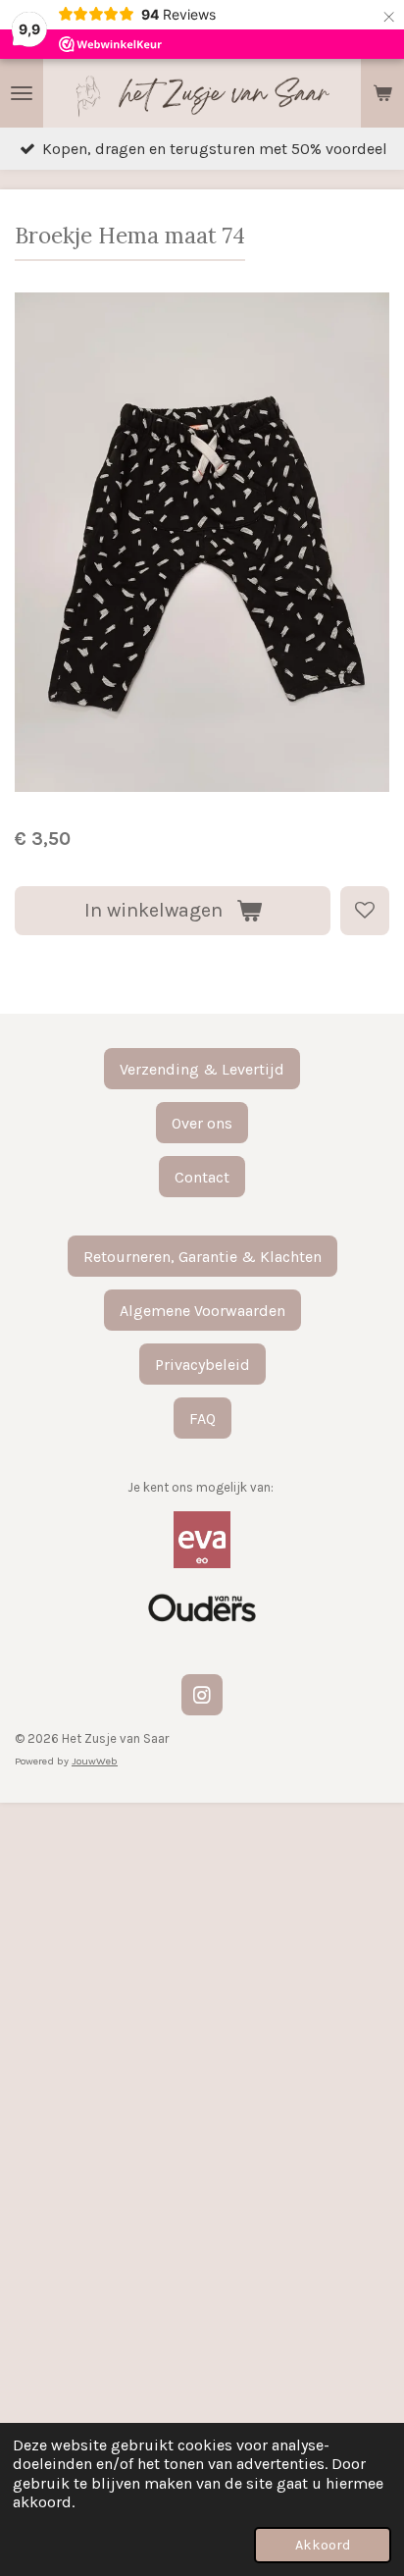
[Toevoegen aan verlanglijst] (365, 911)
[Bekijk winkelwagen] (382, 93)
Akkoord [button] (323, 2545)
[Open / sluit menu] (22, 93)
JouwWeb (95, 1761)
